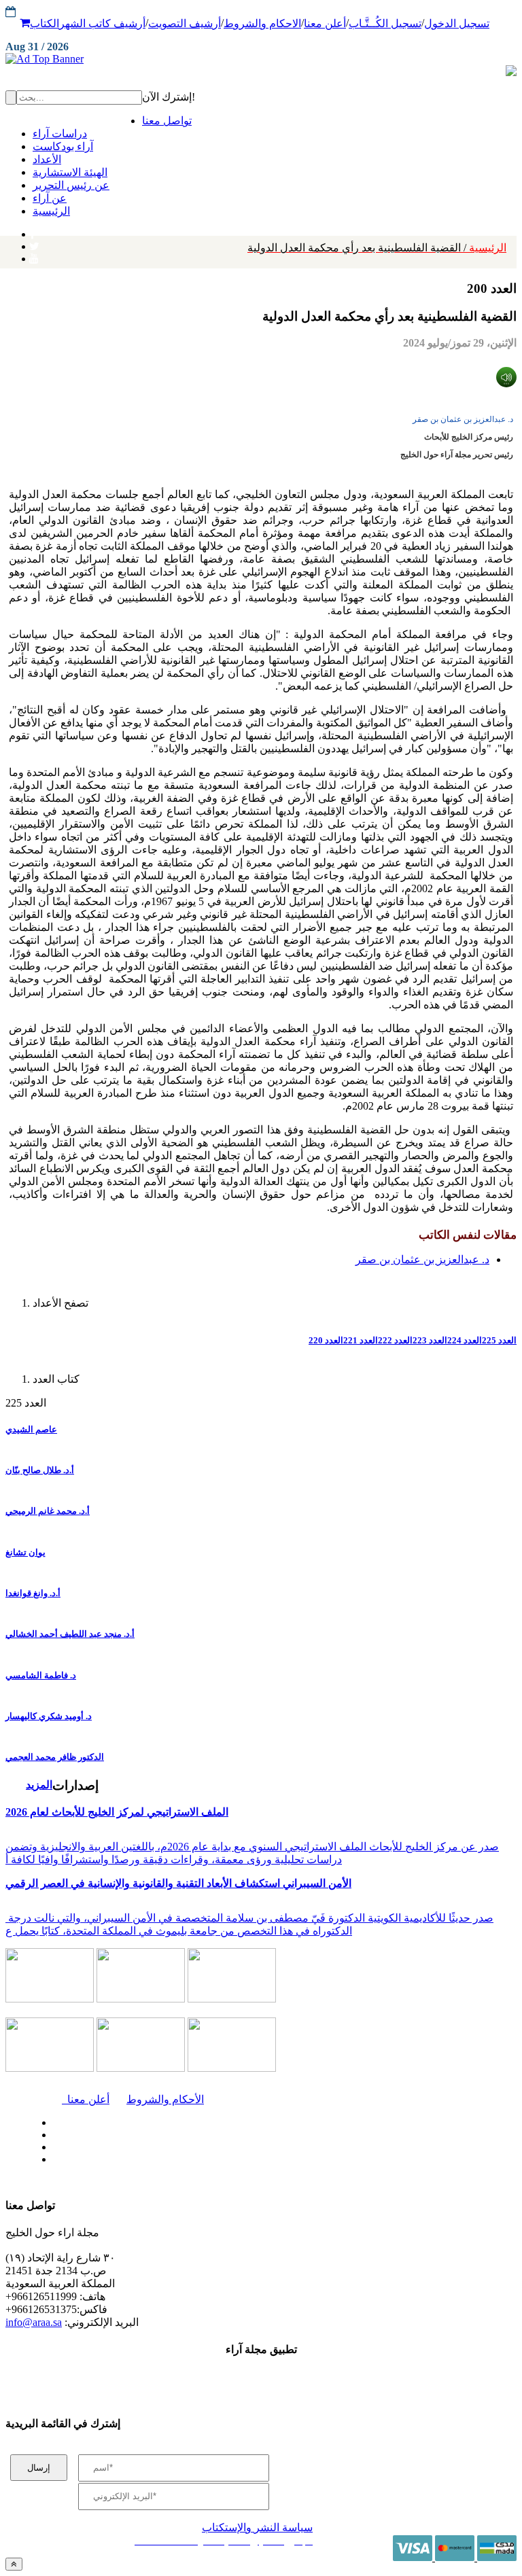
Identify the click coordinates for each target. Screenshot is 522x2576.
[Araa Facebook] (51, 2119)
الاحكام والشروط (262, 23)
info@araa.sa (34, 2322)
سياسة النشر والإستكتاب (257, 2527)
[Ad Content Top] (261, 59)
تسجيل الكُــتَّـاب (385, 23)
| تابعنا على (161, 2160)
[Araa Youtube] (34, 255)
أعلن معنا (325, 23)
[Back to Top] (14, 2564)
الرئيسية (377, 248)
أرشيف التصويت (185, 23)
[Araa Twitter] (34, 243)
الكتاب (45, 23)
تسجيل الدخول (457, 23)
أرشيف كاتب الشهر (102, 23)
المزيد (39, 1785)
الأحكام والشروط (165, 2099)
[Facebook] (32, 231)
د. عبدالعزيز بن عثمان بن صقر (463, 419)
